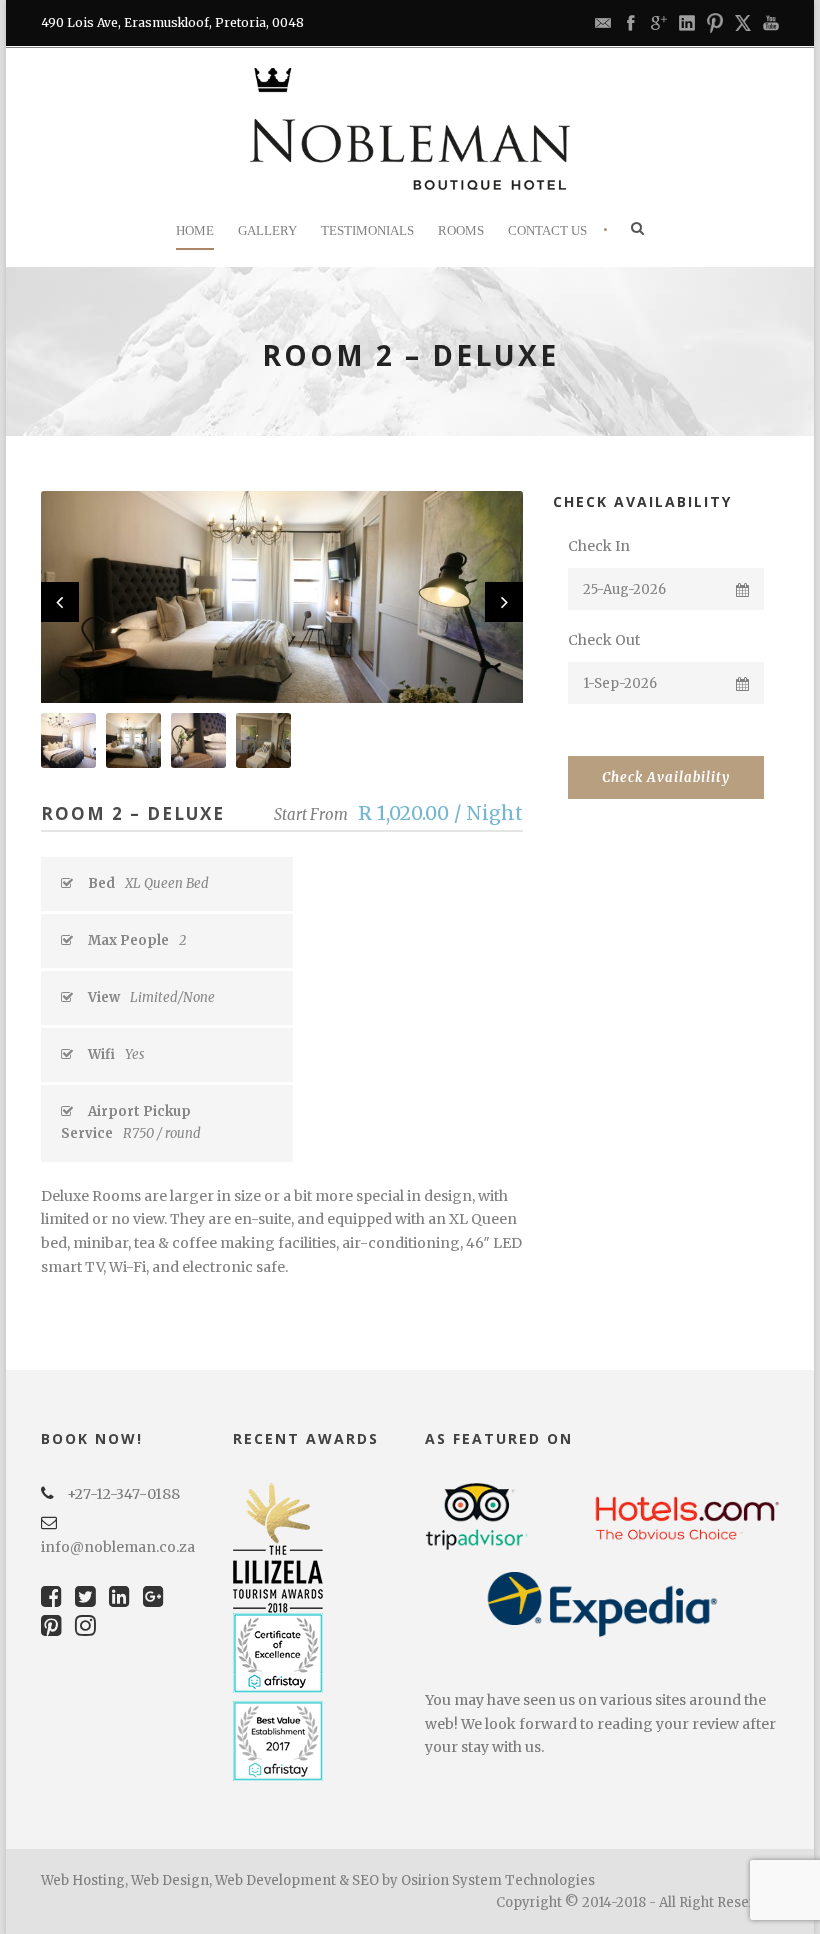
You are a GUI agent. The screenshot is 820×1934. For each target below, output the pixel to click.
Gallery (267, 230)
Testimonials (367, 230)
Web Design (170, 1880)
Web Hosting (83, 1880)
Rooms (461, 230)
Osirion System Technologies (498, 1880)
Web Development (275, 1880)
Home (195, 230)
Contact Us (547, 230)
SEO (365, 1880)
